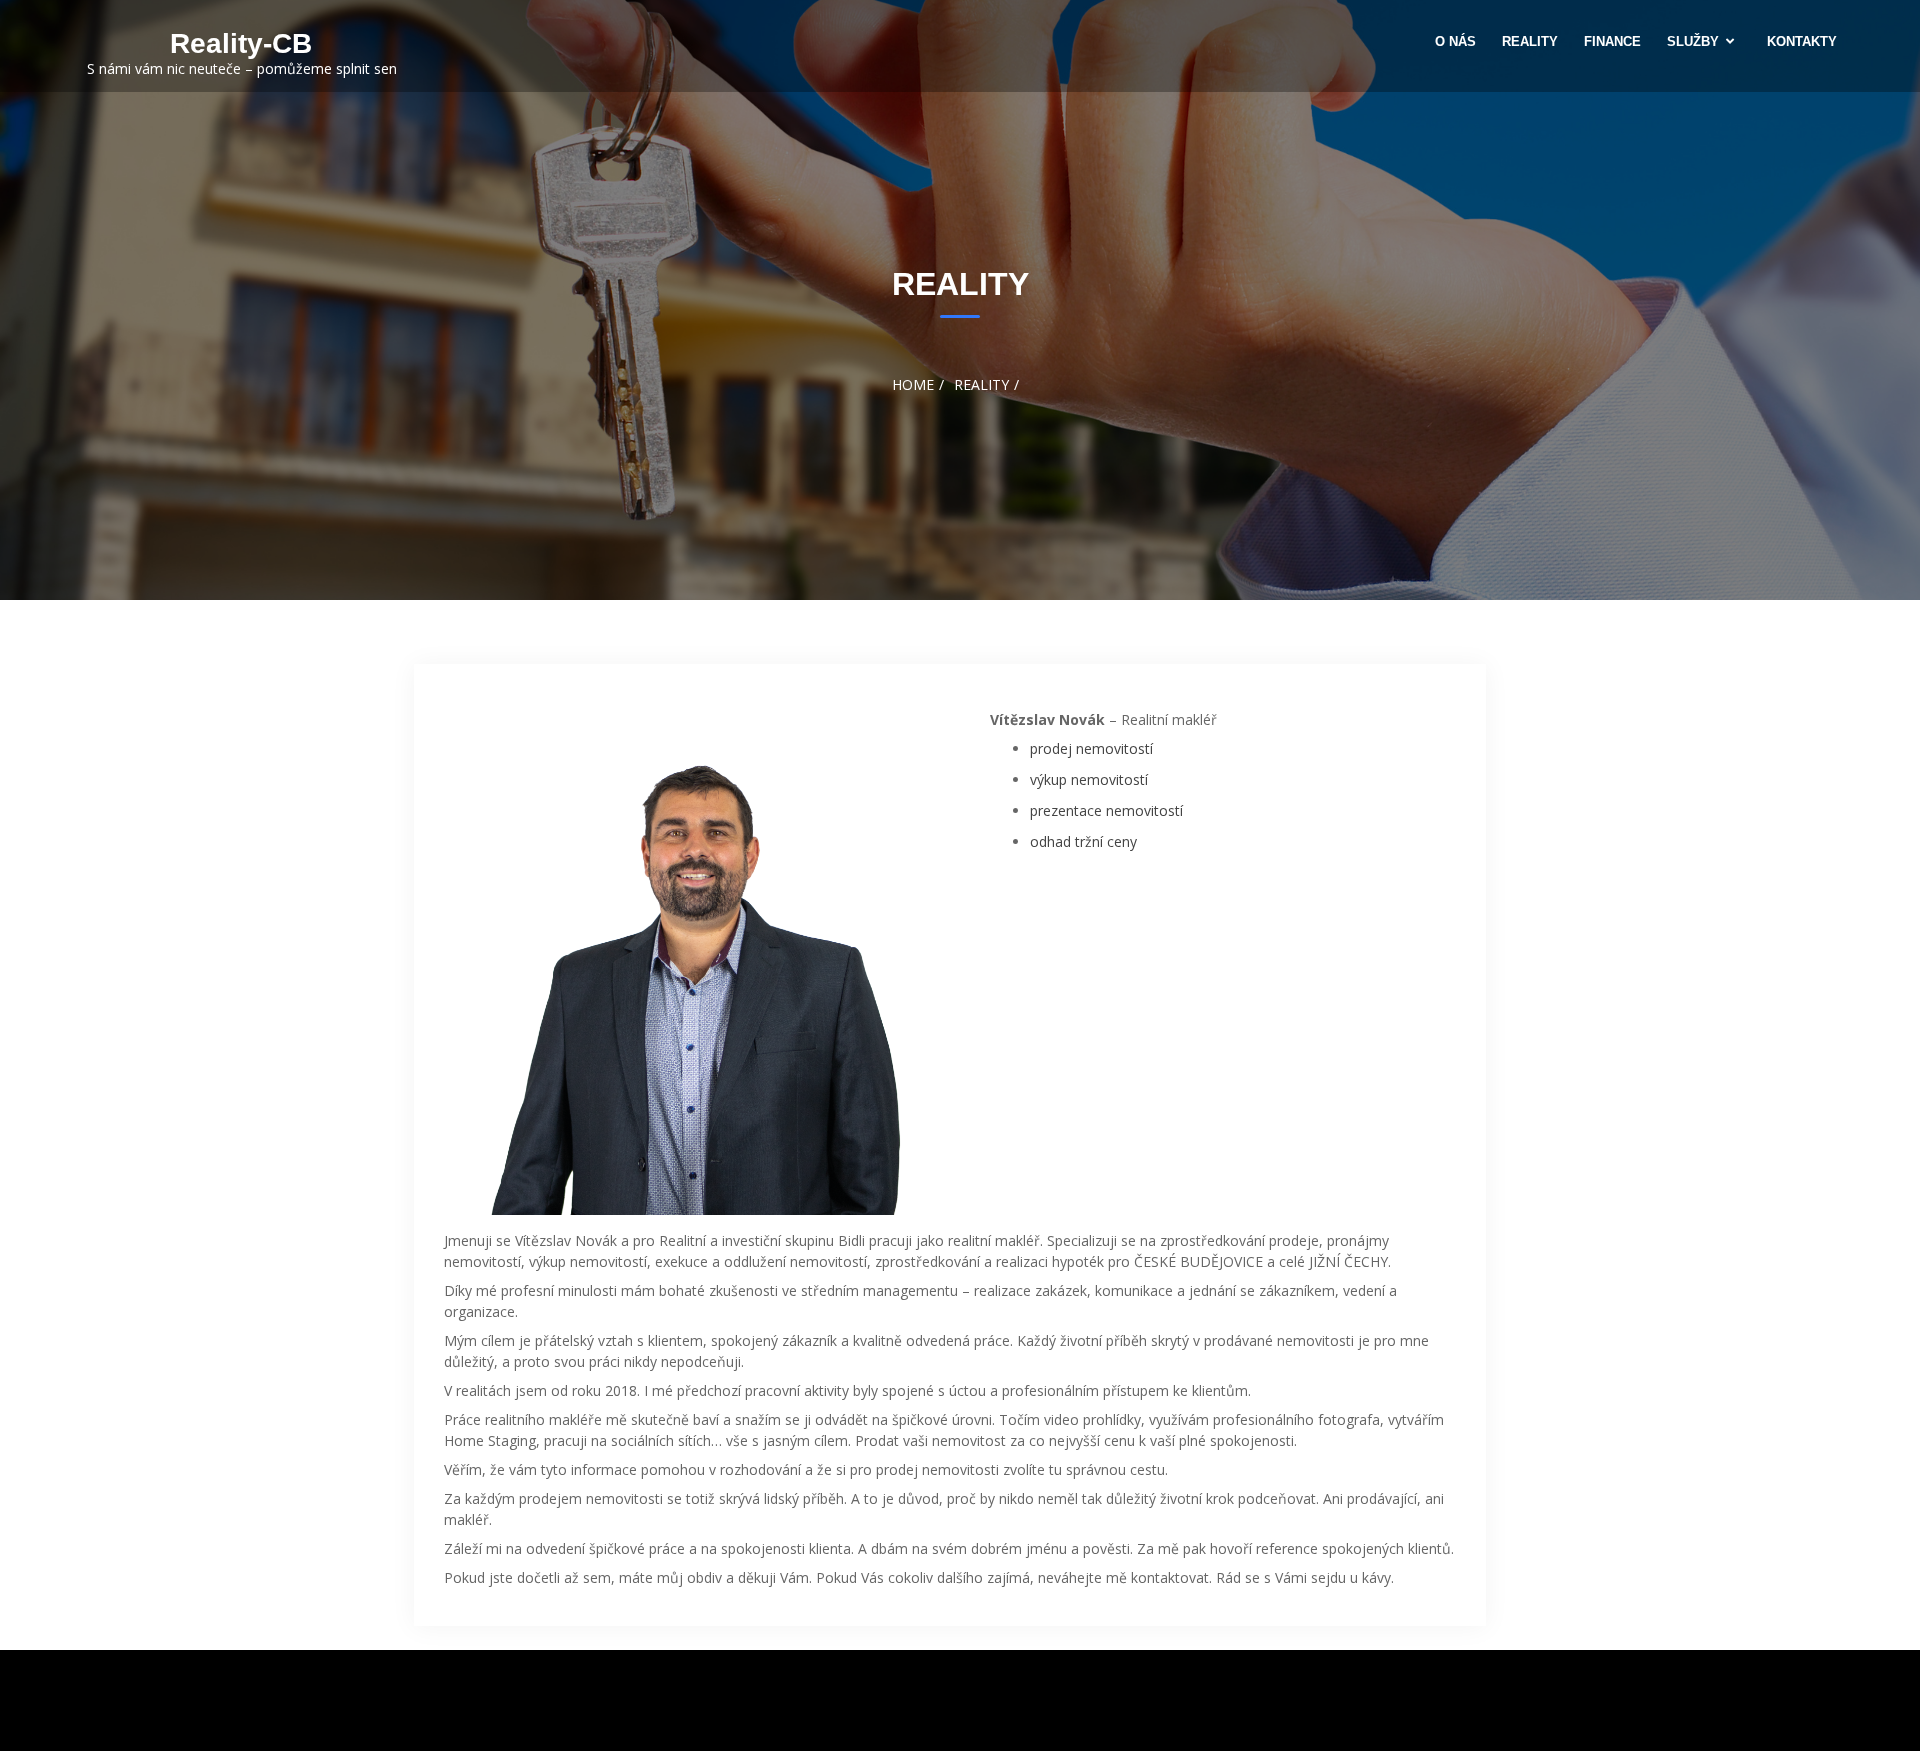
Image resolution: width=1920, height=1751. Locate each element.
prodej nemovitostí (1091, 748)
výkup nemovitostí (1089, 779)
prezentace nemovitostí (1106, 810)
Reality (1530, 41)
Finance (1612, 41)
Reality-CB (241, 43)
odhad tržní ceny (1083, 841)
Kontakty (1802, 41)
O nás (1455, 41)
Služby (1693, 41)
